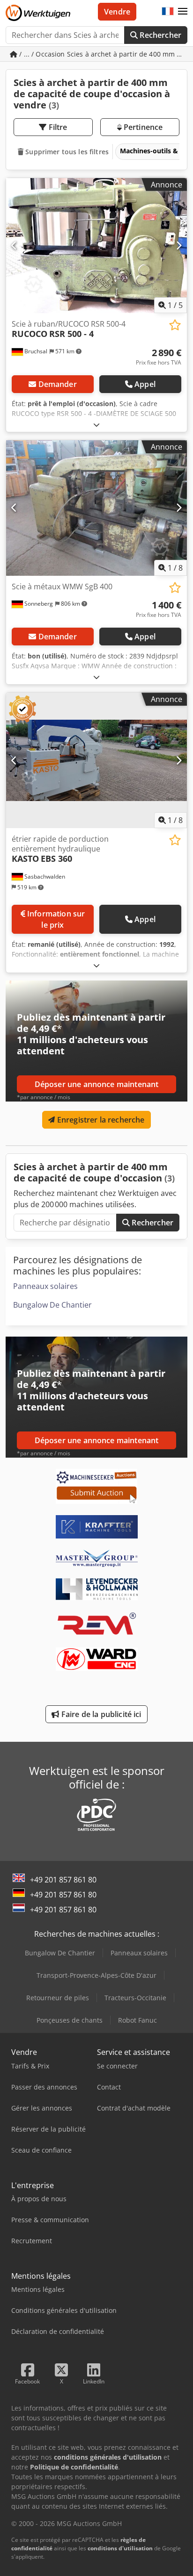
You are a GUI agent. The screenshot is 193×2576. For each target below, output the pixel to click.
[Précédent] (14, 245)
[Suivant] (179, 245)
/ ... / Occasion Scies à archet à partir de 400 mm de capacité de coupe (102, 54)
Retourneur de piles (58, 1998)
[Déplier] (96, 425)
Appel (145, 384)
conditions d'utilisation (120, 2548)
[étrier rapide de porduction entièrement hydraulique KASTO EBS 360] (96, 760)
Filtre (57, 127)
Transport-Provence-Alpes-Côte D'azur (96, 1975)
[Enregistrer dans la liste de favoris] (175, 325)
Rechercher (160, 35)
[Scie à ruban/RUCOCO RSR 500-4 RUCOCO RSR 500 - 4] (96, 246)
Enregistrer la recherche (100, 1120)
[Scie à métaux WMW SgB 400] (96, 508)
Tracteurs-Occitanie (135, 1998)
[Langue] (168, 12)
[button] (183, 12)
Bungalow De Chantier (52, 1305)
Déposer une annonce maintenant (97, 1084)
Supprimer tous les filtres (66, 152)
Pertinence (142, 127)
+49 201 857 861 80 (63, 1880)
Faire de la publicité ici (100, 1714)
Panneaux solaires (45, 1286)
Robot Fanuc (137, 2020)
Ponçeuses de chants (70, 2020)
